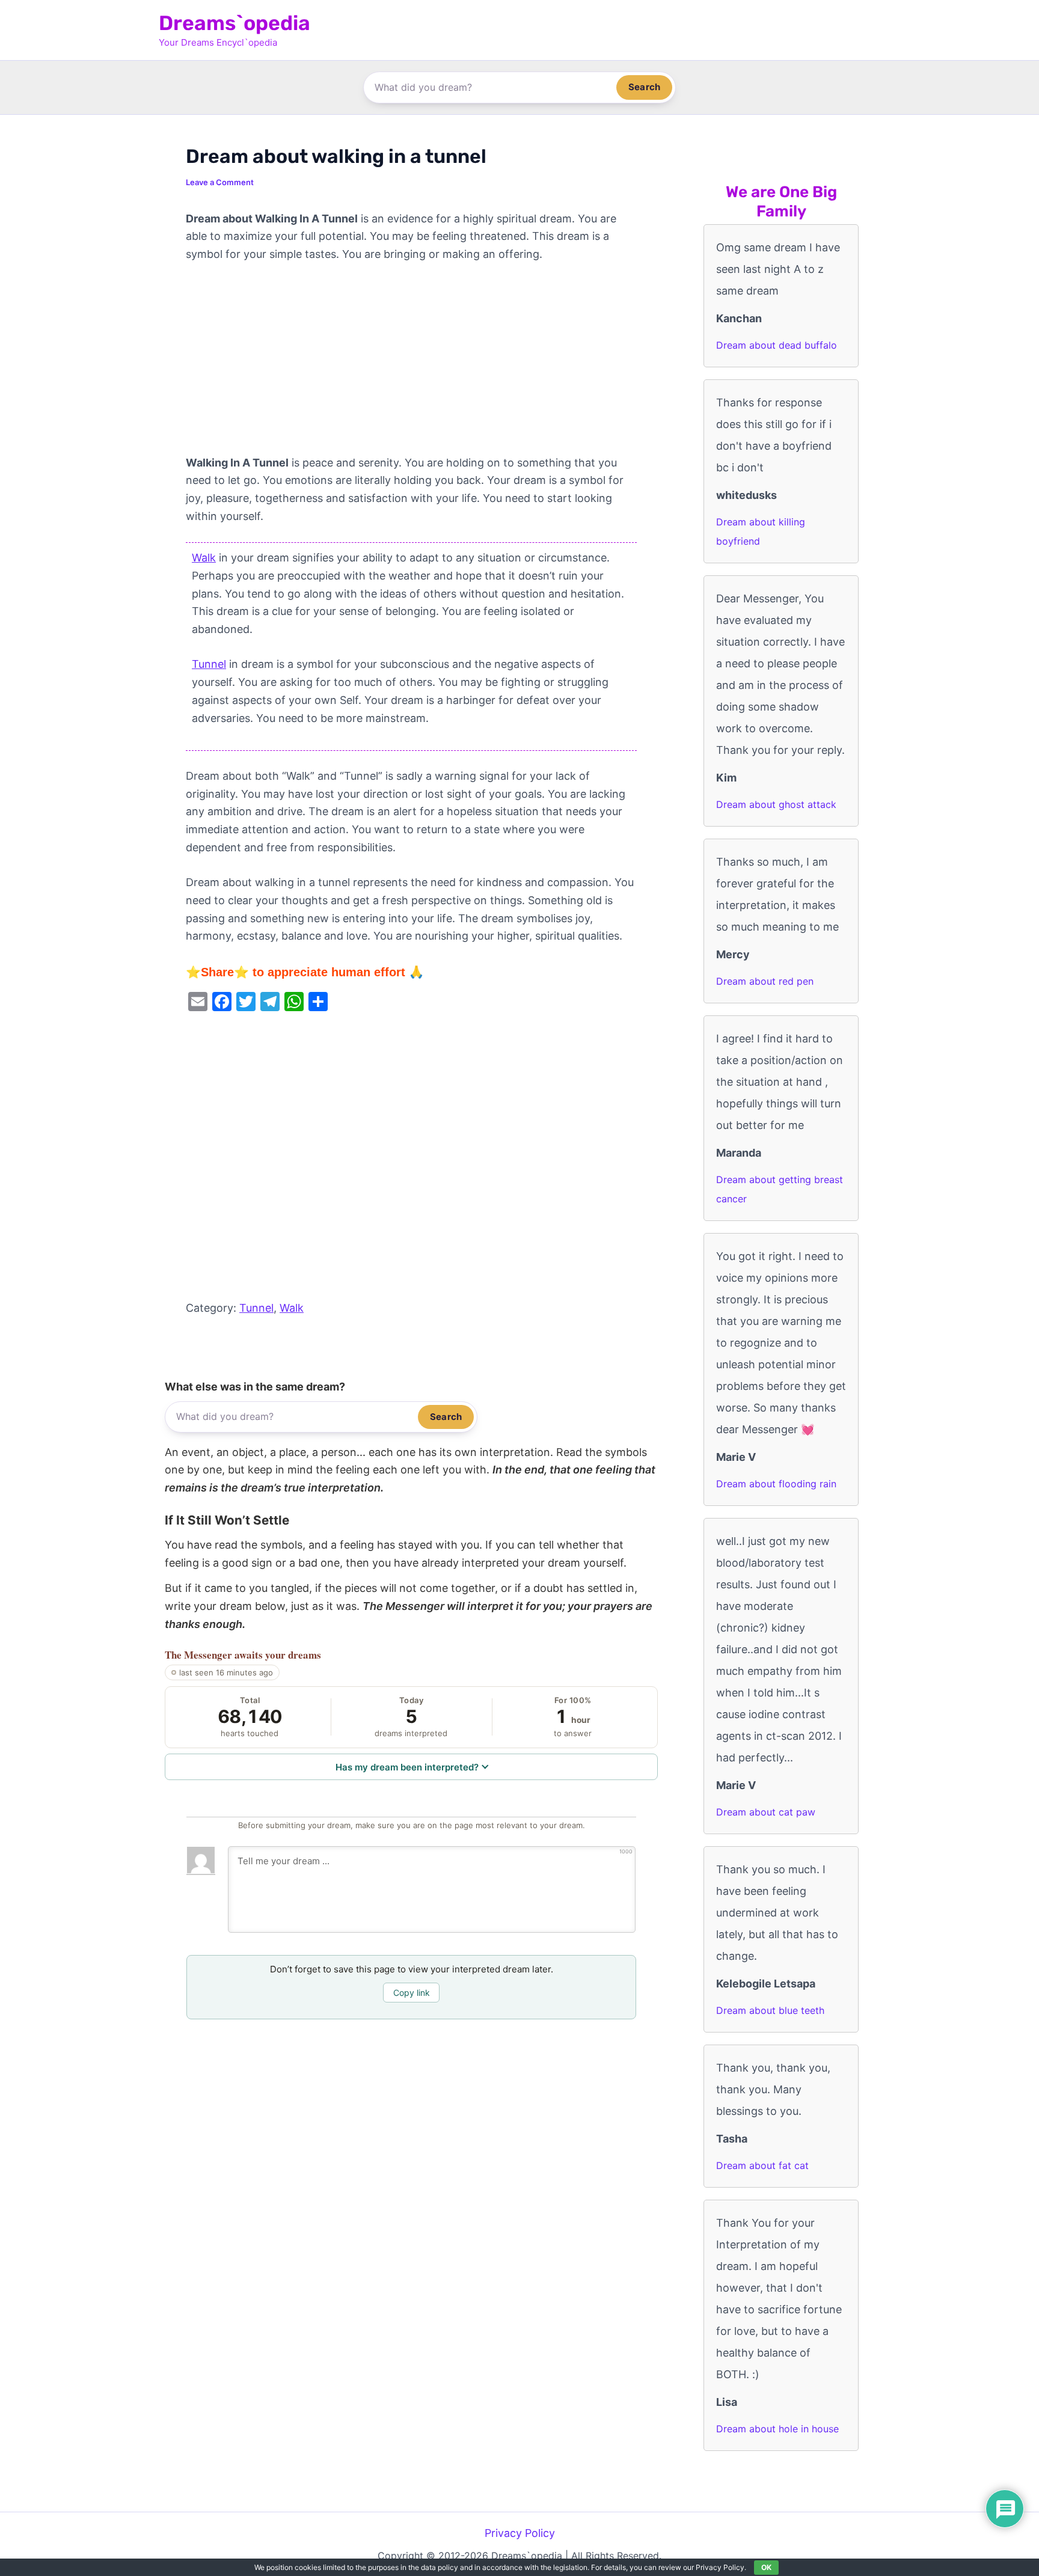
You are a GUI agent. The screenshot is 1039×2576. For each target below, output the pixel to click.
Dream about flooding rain (776, 1484)
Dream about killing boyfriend (761, 531)
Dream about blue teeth (770, 2010)
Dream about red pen (765, 981)
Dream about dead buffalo (777, 345)
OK (766, 2567)
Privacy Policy (520, 2533)
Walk (204, 558)
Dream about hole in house (777, 2429)
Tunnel (209, 664)
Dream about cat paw (766, 1812)
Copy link (412, 1993)
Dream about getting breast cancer (780, 1189)
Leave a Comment (220, 182)
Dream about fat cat (762, 2165)
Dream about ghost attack (776, 804)
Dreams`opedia (234, 23)
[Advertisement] (411, 365)
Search (644, 87)
